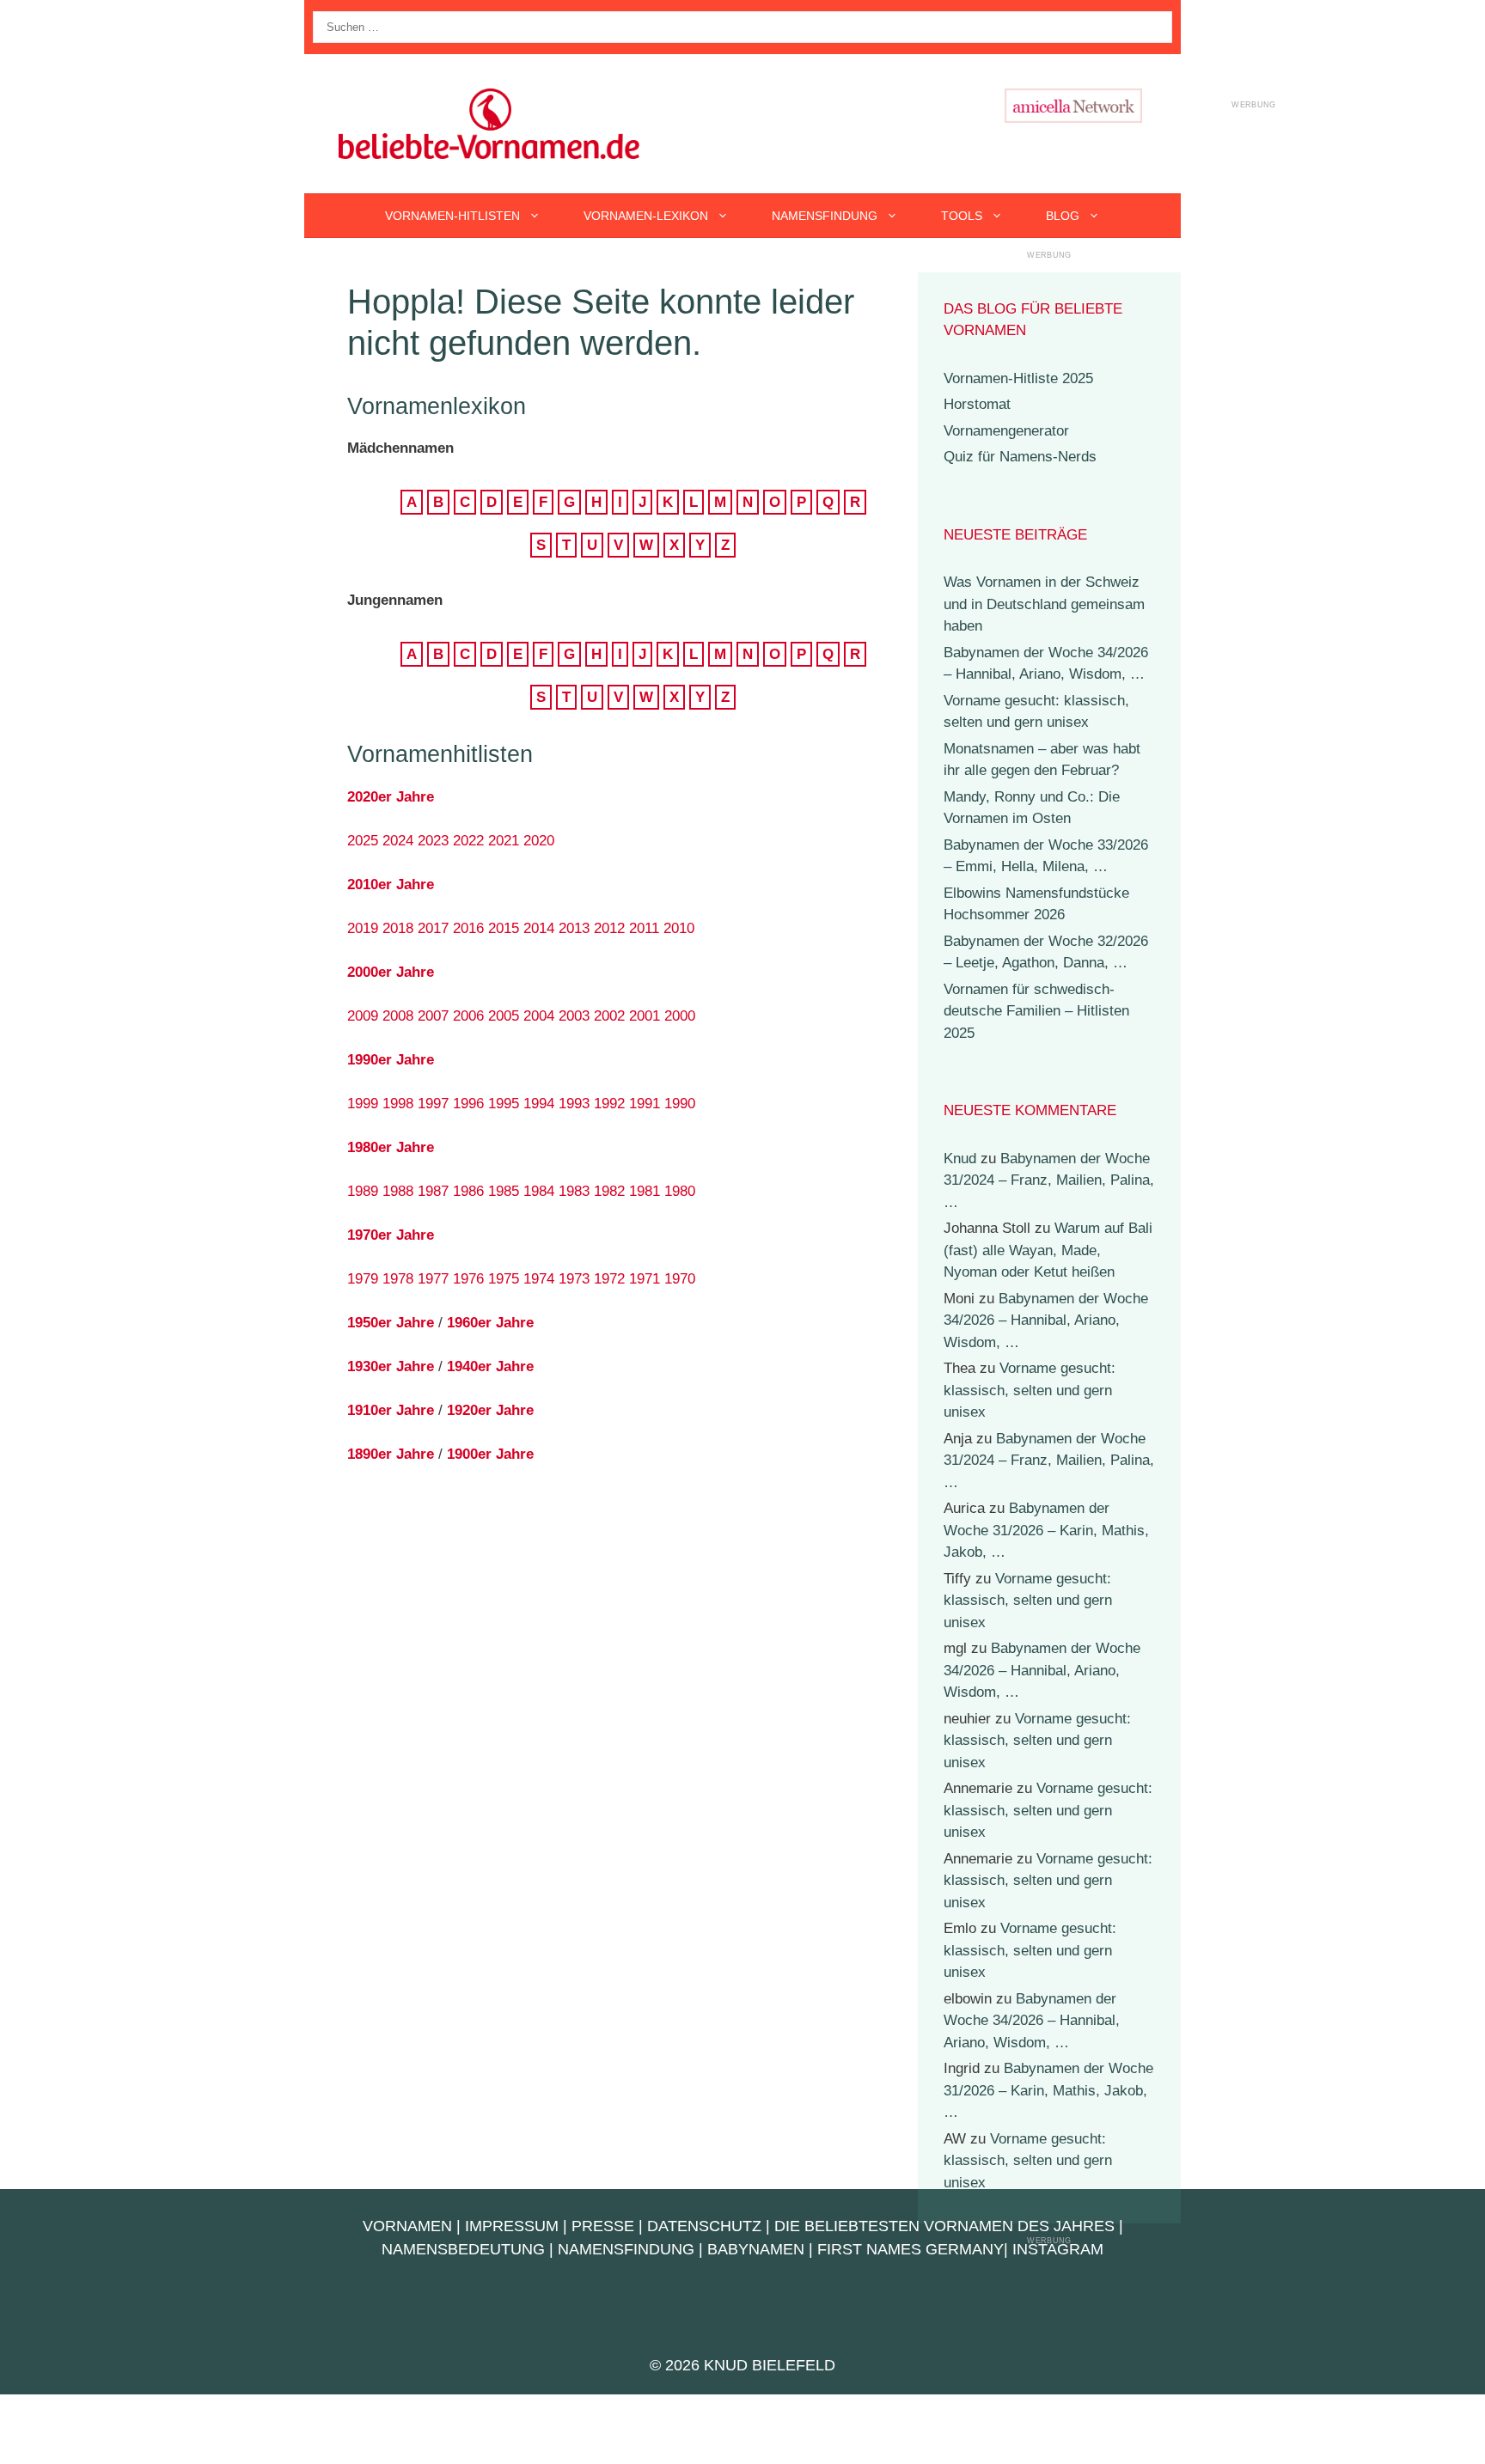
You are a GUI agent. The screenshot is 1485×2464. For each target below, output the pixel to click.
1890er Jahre (391, 1454)
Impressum (512, 2226)
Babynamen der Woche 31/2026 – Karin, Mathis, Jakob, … (1046, 1530)
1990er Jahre (391, 1060)
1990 (680, 1104)
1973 (574, 1279)
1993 (574, 1104)
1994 (539, 1104)
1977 (433, 1279)
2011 (644, 928)
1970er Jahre (391, 1235)
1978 (398, 1279)
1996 (468, 1104)
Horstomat (977, 404)
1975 (504, 1279)
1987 (433, 1191)
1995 (504, 1104)
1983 (574, 1191)
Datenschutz (704, 2226)
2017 (433, 928)
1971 (645, 1279)
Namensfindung (825, 216)
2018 (398, 928)
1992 (609, 1104)
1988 (398, 1191)
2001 (645, 1016)
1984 (539, 1191)
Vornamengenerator (1006, 431)
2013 (574, 928)
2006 (468, 1016)
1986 (468, 1191)
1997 (433, 1104)
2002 (609, 1016)
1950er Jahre (391, 1323)
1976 (468, 1279)
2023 (433, 841)
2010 (679, 928)
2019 (363, 928)
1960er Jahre (490, 1323)
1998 (398, 1104)
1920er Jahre (490, 1410)
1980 (680, 1191)
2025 (363, 841)
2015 (504, 928)
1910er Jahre (391, 1410)
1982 (609, 1191)
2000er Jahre (391, 972)
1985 (504, 1191)
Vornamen (407, 2226)
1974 (539, 1279)
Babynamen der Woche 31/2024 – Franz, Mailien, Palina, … (1049, 1180)
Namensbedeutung (463, 2249)
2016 (468, 928)
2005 (504, 1016)
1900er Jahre (490, 1454)
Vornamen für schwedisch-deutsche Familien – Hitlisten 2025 (1036, 1011)
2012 (609, 928)
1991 (645, 1104)
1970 (680, 1279)
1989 (363, 1191)
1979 (363, 1279)
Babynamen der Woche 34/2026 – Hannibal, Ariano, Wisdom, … (1046, 1320)
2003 (574, 1016)
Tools (962, 216)
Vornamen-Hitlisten (452, 216)
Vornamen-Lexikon (646, 216)
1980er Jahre (391, 1147)
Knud (960, 1159)
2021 (504, 841)
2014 (539, 928)
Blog (1063, 216)
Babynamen (756, 2249)
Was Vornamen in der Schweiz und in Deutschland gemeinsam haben (1044, 604)
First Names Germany (911, 2249)
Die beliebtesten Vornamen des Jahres (944, 2226)
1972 (609, 1279)
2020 (539, 841)
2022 (468, 841)
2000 (680, 1016)
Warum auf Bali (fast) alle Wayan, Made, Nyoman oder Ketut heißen (1048, 1250)
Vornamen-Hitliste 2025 (1018, 378)
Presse (603, 2226)
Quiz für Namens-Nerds (1020, 457)
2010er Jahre (391, 884)
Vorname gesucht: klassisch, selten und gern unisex (1030, 1390)
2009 (363, 1016)
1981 (645, 1191)
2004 (539, 1016)
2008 (398, 1016)
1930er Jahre (391, 1366)
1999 (363, 1104)
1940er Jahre (490, 1366)
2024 (398, 841)
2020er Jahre (391, 797)
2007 (433, 1016)
